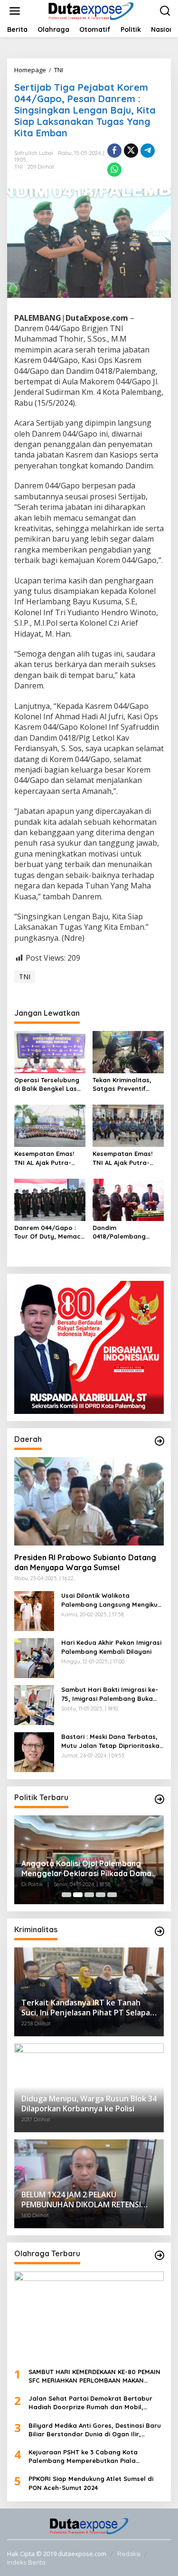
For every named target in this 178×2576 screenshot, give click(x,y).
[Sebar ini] (114, 151)
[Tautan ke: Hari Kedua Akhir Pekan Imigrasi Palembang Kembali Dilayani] (34, 1657)
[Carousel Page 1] (66, 1895)
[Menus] (15, 11)
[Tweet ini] (131, 151)
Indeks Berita (26, 2562)
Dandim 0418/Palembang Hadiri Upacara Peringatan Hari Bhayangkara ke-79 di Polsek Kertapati (127, 1232)
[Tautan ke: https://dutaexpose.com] (159, 1441)
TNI (19, 167)
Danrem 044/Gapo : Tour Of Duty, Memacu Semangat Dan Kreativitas (49, 1232)
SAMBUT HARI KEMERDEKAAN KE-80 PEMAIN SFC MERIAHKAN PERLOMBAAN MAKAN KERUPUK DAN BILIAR (94, 2376)
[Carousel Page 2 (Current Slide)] (78, 1895)
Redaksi (129, 2554)
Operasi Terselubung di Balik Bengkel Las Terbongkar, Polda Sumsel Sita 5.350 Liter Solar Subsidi (50, 1084)
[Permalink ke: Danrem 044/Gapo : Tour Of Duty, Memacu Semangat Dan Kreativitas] (50, 1199)
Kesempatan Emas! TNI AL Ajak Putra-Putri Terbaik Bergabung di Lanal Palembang (46, 1158)
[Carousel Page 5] (112, 1895)
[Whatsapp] (114, 170)
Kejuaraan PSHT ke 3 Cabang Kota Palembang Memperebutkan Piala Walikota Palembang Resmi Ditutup (84, 2457)
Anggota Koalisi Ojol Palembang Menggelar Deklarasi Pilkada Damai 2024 (87, 1869)
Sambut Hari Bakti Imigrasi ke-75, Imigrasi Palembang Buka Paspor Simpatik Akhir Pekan (110, 1694)
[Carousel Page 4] (101, 1895)
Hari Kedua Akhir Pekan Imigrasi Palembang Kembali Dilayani (111, 1647)
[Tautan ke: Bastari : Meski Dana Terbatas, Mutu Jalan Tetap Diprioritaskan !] (34, 1751)
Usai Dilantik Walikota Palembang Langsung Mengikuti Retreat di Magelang (112, 1600)
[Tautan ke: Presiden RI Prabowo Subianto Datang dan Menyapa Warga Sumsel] (89, 1502)
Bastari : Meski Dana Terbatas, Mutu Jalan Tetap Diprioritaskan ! (112, 1741)
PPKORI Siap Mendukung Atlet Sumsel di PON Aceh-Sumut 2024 (91, 2483)
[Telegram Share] (148, 151)
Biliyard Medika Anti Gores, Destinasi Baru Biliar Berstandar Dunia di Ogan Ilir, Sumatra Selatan (95, 2430)
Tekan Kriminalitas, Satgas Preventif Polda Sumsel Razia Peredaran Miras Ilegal (124, 1084)
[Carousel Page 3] (89, 1895)
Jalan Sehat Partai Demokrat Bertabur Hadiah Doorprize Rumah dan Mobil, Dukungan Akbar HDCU (90, 2403)
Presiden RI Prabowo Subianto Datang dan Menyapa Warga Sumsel (85, 1562)
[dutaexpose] (91, 10)
